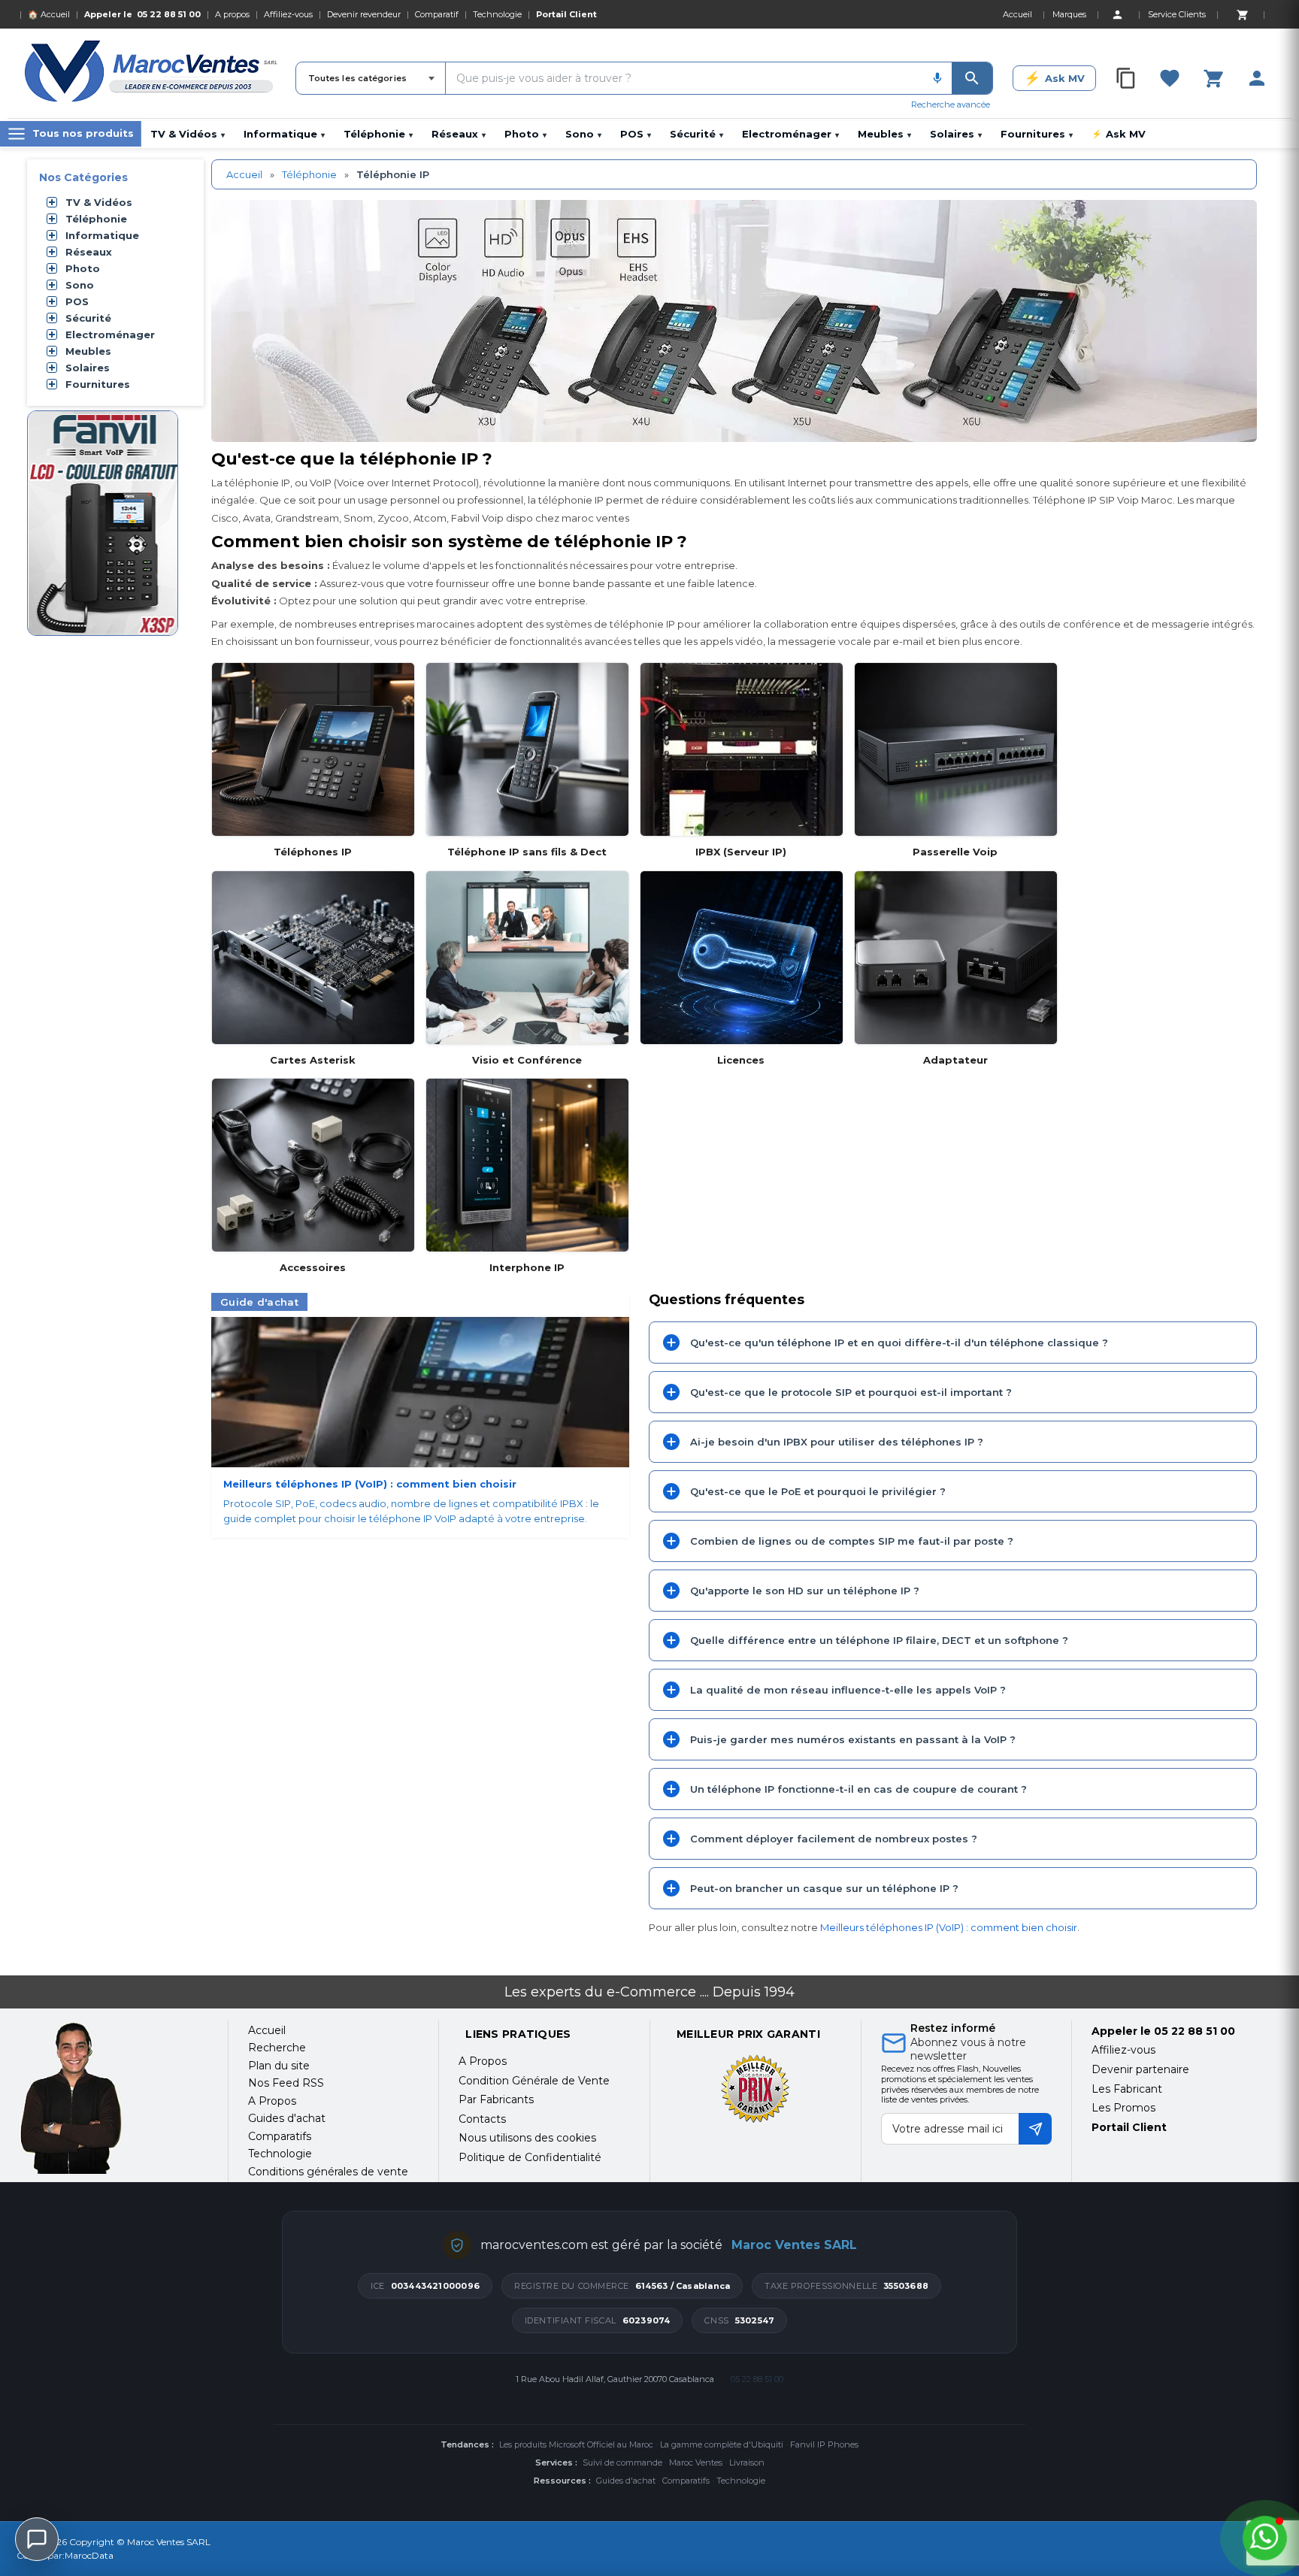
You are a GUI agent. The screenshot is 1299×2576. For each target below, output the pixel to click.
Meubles (884, 134)
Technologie (497, 14)
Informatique (284, 134)
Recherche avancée (951, 104)
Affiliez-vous (288, 14)
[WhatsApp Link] (1265, 2538)
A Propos (483, 2061)
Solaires (956, 134)
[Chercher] (972, 78)
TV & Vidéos (188, 134)
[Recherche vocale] (937, 78)
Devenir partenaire (1140, 2069)
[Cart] (1242, 14)
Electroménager (790, 134)
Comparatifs (686, 2481)
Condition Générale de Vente (534, 2081)
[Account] (1117, 14)
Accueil (244, 174)
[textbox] (684, 78)
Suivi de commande (622, 2462)
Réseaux (459, 134)
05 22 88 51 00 (169, 14)
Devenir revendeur (364, 14)
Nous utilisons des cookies (527, 2138)
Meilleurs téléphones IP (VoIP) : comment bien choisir (949, 1927)
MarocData (89, 2555)
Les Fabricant (1127, 2089)
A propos (232, 14)
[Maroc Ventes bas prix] (152, 74)
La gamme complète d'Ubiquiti (722, 2444)
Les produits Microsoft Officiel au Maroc (576, 2444)
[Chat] (37, 2539)
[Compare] (1126, 78)
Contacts (482, 2119)
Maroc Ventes (696, 2462)
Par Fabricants (496, 2099)
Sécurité (696, 134)
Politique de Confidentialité (530, 2157)
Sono (583, 134)
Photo (525, 134)
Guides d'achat (626, 2481)
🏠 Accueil (49, 14)
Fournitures (1037, 134)
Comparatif (437, 14)
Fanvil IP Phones (824, 2444)
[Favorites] (1170, 78)
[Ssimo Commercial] (112, 2098)
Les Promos (1123, 2108)
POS (636, 134)
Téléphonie (378, 134)
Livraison (747, 2462)
